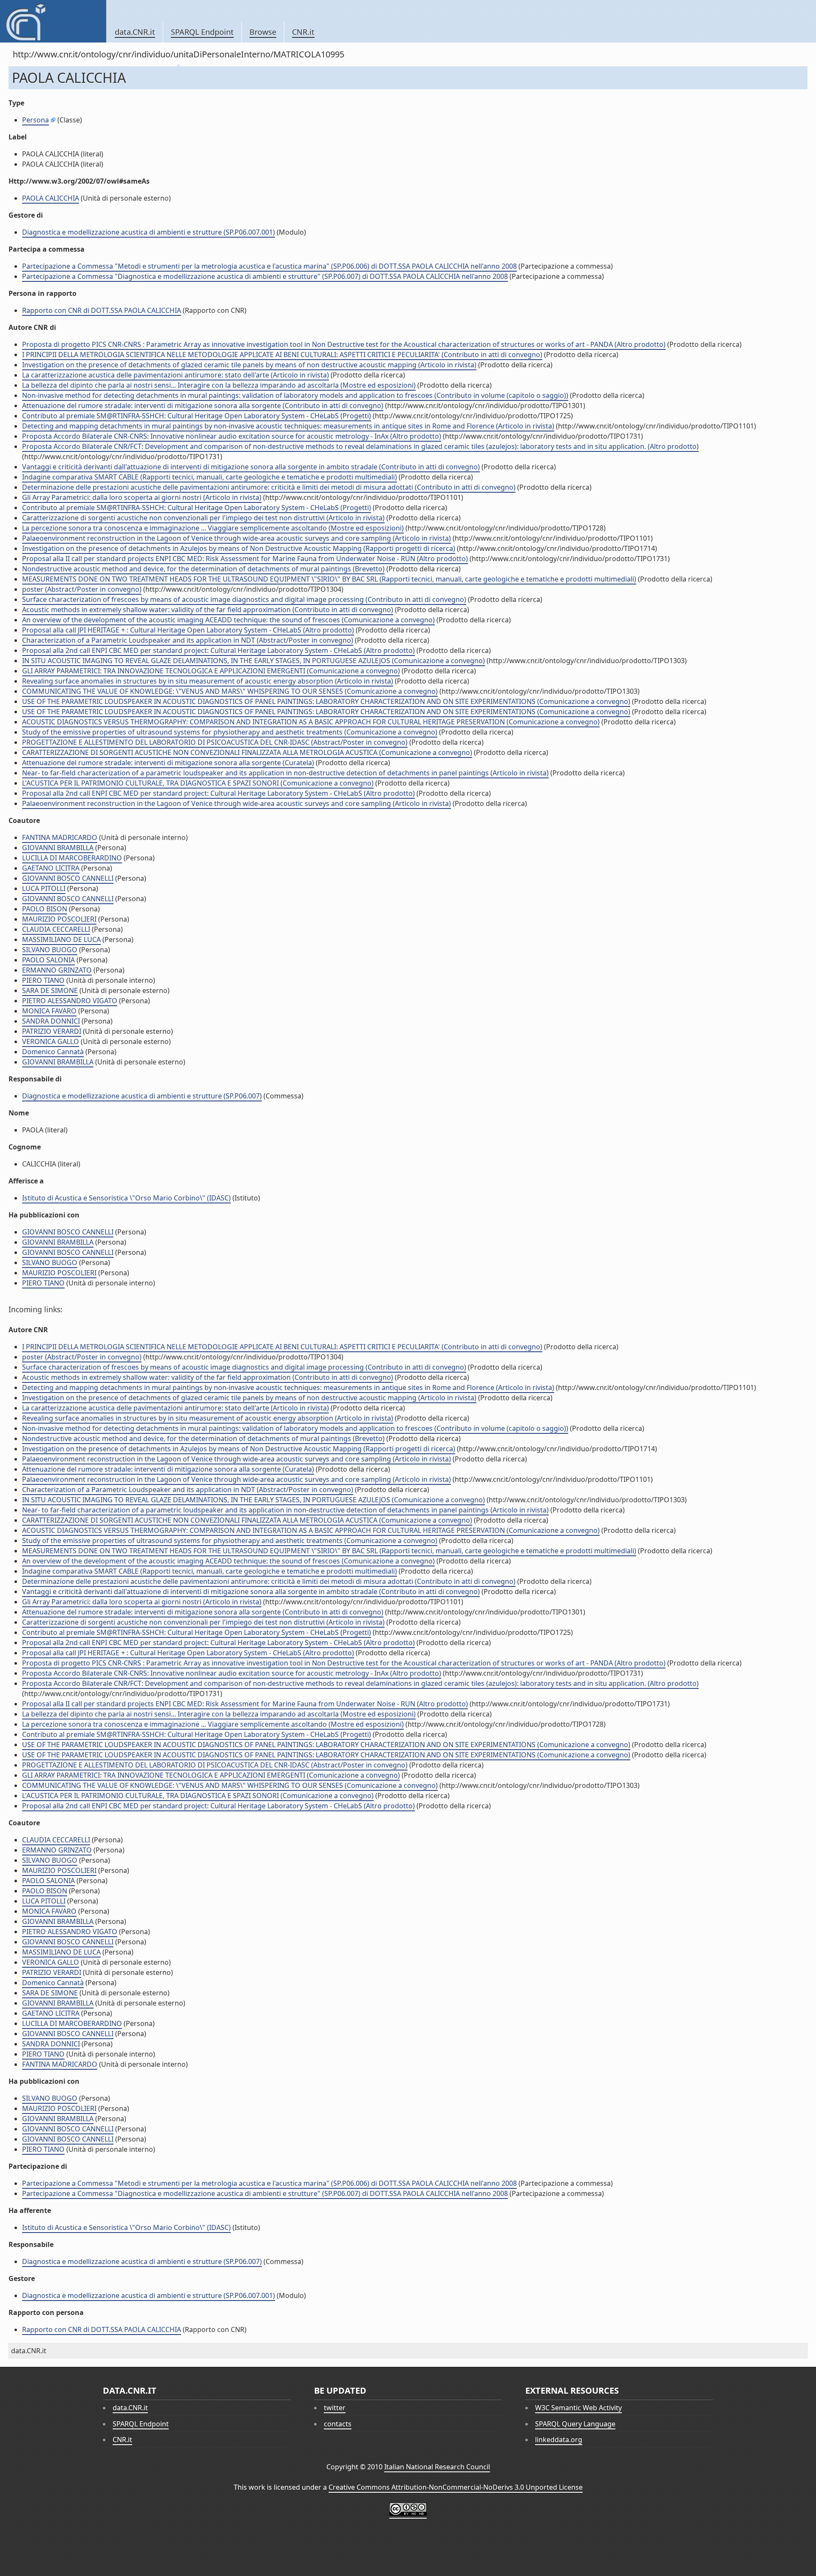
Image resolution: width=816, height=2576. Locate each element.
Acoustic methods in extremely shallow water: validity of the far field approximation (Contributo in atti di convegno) (208, 610)
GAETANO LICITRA (51, 868)
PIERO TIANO (43, 980)
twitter (335, 2408)
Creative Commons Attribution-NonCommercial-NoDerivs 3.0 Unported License (456, 2487)
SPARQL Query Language (575, 2424)
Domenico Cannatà (53, 1052)
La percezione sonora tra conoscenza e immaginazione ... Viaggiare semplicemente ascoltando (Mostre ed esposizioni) (213, 528)
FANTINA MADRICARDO (60, 837)
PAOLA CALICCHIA (51, 198)
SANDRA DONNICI (51, 1021)
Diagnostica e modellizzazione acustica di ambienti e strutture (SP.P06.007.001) (149, 232)
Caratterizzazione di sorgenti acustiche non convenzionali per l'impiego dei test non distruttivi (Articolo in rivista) (203, 518)
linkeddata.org (559, 2440)
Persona (35, 120)
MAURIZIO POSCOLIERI (59, 919)
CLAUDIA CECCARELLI (56, 929)
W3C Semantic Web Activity (578, 2408)
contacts (338, 2424)
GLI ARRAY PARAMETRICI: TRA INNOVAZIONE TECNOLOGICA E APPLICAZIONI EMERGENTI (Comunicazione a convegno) (211, 671)
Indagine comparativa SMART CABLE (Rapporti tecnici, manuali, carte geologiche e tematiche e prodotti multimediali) (210, 477)
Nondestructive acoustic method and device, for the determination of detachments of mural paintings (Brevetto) (203, 569)
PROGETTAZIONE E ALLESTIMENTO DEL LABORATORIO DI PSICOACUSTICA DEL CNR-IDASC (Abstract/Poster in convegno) (215, 742)
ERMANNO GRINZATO (57, 970)
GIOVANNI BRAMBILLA (58, 848)
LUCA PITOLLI (44, 888)
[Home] (53, 21)
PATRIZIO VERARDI (52, 1031)
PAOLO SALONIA (48, 960)
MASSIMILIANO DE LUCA (61, 939)
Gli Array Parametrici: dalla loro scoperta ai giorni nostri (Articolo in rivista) (142, 497)
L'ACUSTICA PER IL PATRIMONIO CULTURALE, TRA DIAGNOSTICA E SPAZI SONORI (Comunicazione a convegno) (198, 783)
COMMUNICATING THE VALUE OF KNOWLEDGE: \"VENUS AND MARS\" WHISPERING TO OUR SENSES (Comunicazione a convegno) (230, 691)
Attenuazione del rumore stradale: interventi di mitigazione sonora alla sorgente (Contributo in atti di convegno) (203, 406)
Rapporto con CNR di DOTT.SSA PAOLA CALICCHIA (102, 310)
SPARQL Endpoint (202, 32)
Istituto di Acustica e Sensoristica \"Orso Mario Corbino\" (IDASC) (126, 1198)
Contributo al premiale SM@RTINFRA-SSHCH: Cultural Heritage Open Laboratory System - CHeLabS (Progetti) (197, 416)
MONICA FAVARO (49, 1011)
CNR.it (303, 32)
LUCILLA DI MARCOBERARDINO (72, 858)
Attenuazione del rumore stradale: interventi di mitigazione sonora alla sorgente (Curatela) (168, 763)
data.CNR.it (135, 32)
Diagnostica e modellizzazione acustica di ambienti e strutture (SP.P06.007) (142, 1096)
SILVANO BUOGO (50, 950)
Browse (263, 32)
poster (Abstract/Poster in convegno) (82, 589)
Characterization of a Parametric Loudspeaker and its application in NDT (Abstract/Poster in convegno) (188, 640)
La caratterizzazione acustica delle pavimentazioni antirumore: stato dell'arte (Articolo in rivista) (176, 375)
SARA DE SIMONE (50, 990)
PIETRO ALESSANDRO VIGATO (70, 1001)
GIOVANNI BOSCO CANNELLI (68, 878)
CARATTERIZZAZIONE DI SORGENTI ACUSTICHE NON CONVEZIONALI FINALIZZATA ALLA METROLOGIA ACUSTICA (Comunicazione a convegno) (247, 752)
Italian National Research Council (437, 2467)
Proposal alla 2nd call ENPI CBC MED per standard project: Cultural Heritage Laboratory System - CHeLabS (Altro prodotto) (218, 650)
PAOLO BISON (45, 909)
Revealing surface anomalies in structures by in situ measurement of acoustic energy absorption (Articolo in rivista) (208, 681)
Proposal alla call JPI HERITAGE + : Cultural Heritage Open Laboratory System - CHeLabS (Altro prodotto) (188, 630)
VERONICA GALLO (51, 1041)
